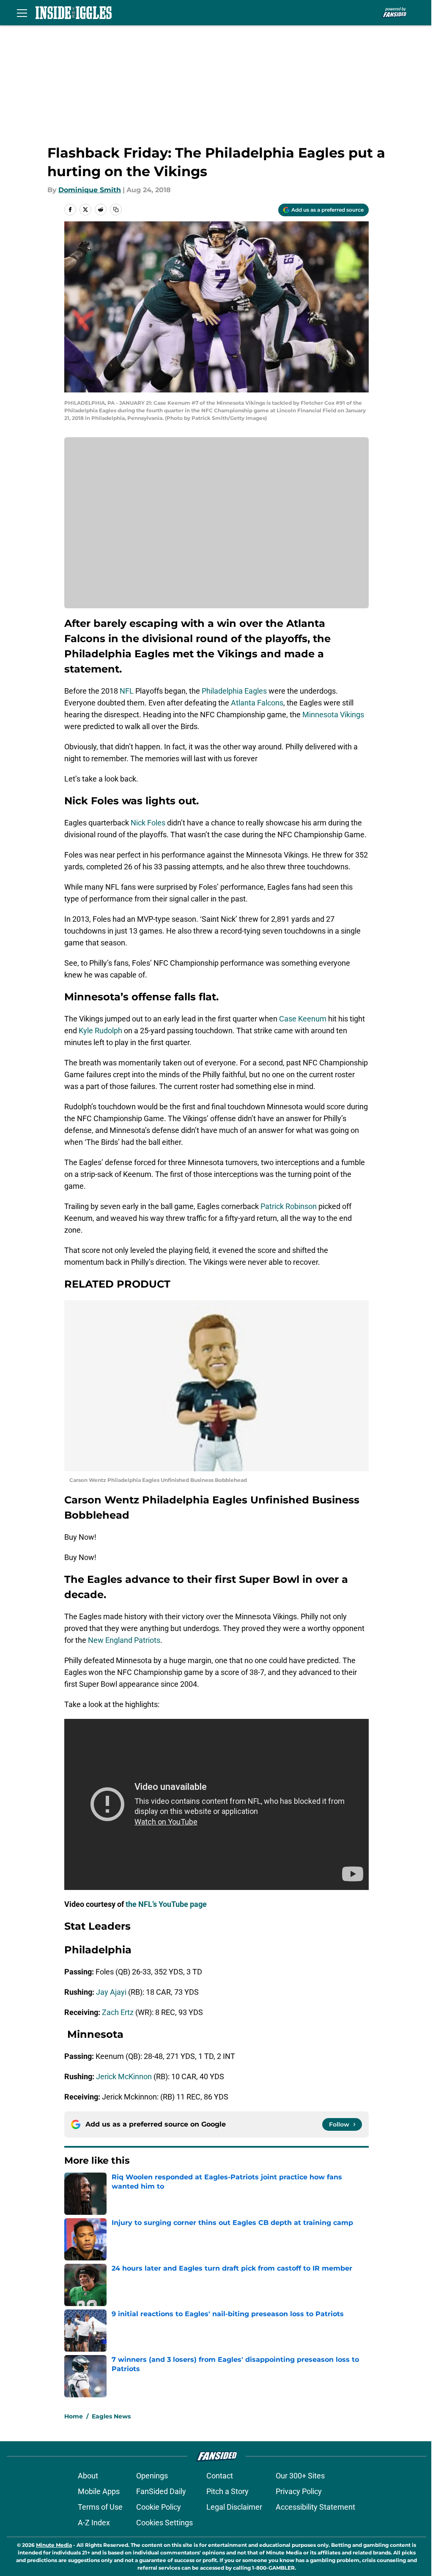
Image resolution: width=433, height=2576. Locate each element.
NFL (127, 691)
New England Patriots (124, 1640)
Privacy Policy (299, 2491)
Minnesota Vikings (333, 715)
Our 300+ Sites (300, 2476)
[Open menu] (22, 13)
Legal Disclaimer (234, 2507)
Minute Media (54, 2545)
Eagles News (111, 2416)
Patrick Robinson (289, 1206)
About (88, 2476)
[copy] (116, 210)
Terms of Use (100, 2507)
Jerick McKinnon (124, 2076)
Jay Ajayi (111, 1992)
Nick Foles (148, 823)
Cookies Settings (164, 2523)
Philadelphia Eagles (234, 691)
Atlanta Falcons (257, 703)
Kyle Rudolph (100, 1031)
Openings (152, 2476)
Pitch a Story (227, 2491)
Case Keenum (303, 1019)
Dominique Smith (90, 190)
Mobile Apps (99, 2491)
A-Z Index (94, 2523)
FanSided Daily (161, 2491)
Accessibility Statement (315, 2507)
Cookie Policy (159, 2507)
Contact (220, 2476)
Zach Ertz (118, 2012)
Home (74, 2416)
